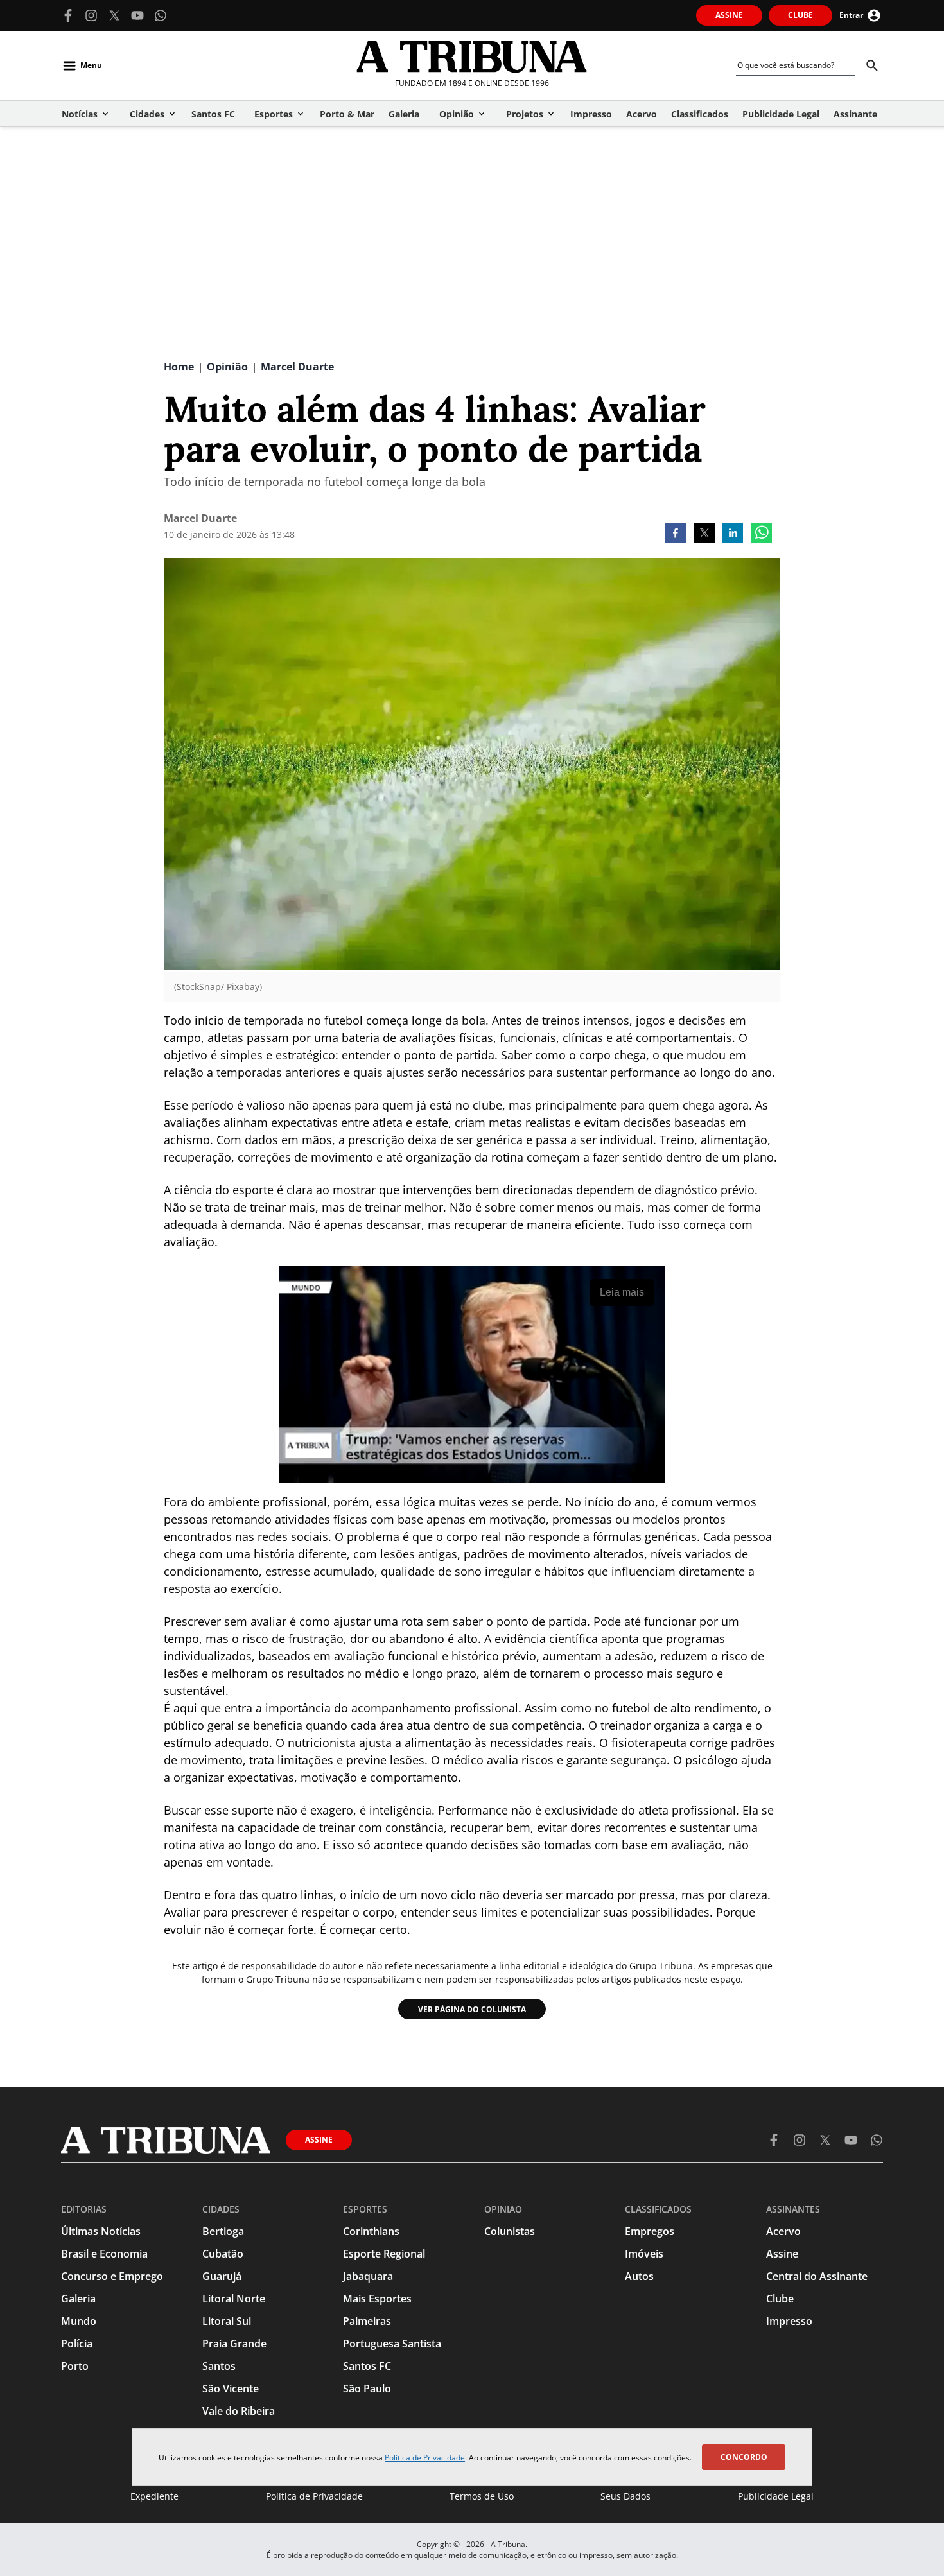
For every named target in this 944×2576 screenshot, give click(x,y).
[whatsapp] (762, 534)
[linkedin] (733, 534)
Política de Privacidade (425, 2458)
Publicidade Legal (776, 2496)
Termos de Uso (482, 2496)
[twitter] (704, 534)
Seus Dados (625, 2496)
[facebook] (676, 534)
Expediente (154, 2496)
